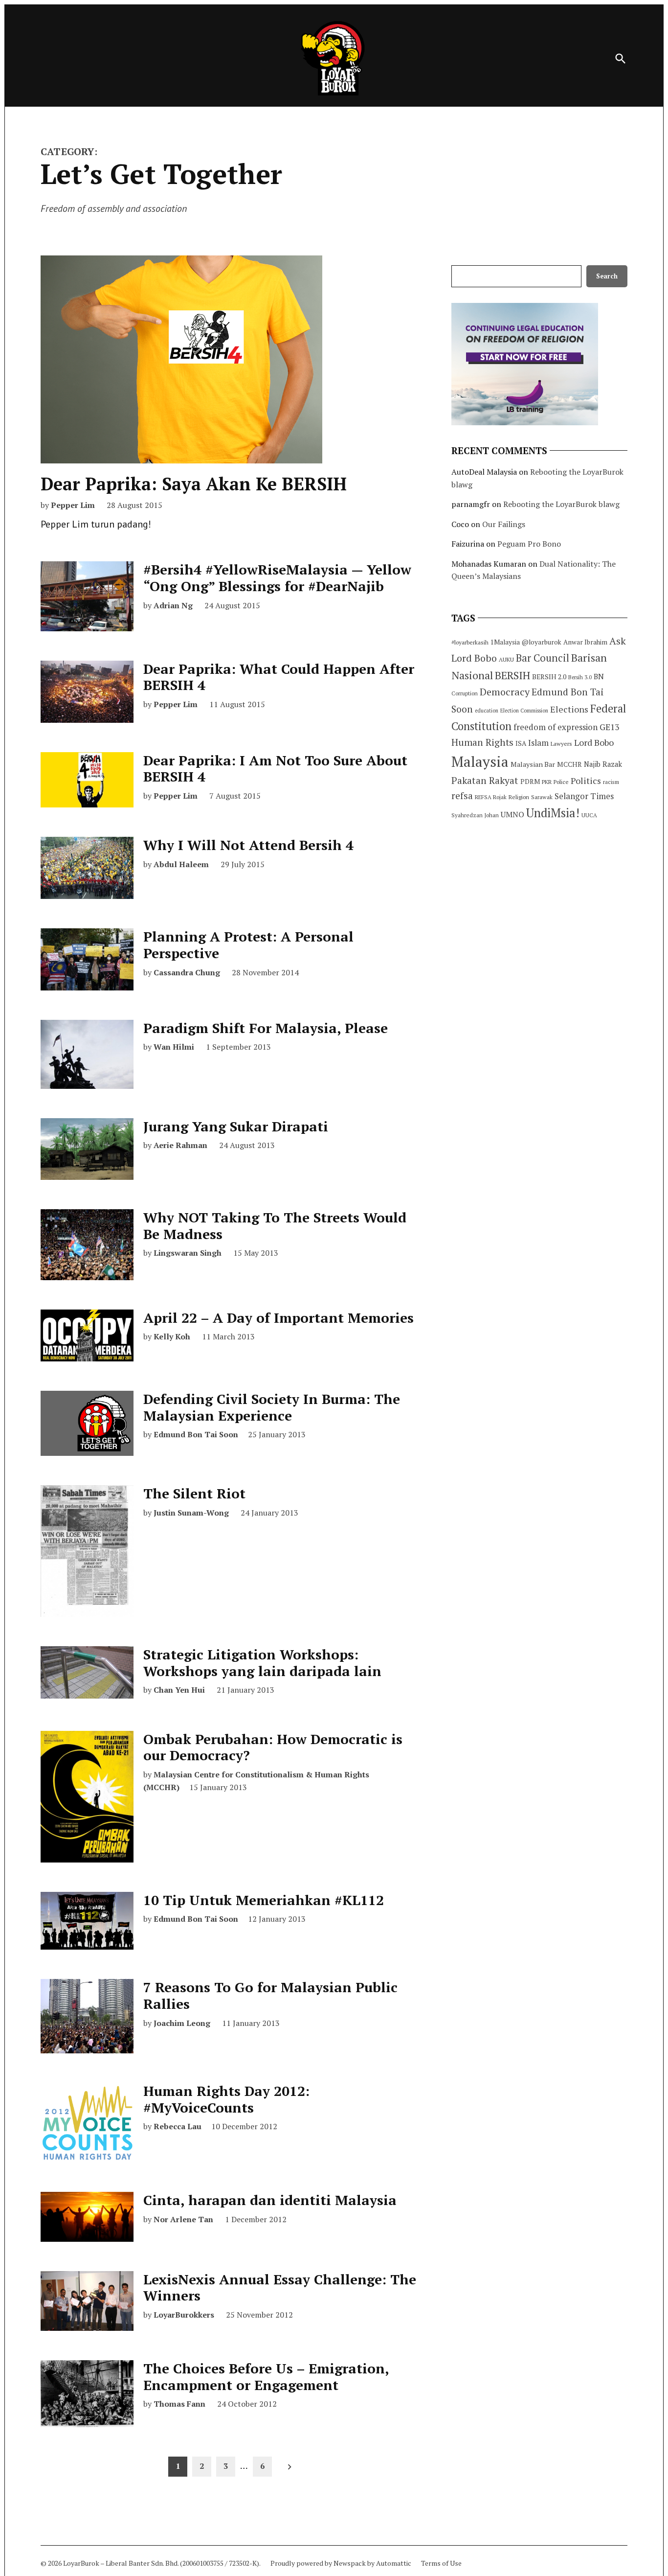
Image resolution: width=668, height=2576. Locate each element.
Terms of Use (441, 2563)
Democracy (505, 692)
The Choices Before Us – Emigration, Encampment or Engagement (266, 2377)
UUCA (589, 815)
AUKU (506, 659)
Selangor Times (584, 796)
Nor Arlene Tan (183, 2219)
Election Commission (524, 711)
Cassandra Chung (187, 972)
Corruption (465, 693)
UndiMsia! (553, 813)
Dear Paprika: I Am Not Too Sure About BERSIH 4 (275, 769)
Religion (519, 797)
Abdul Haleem (181, 864)
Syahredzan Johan (475, 815)
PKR (547, 782)
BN (599, 676)
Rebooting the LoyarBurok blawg (561, 504)
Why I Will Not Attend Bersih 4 (248, 845)
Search (607, 276)
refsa (462, 796)
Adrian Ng (173, 605)
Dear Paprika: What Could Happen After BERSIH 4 (279, 677)
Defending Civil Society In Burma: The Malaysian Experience (272, 1407)
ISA (521, 743)
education (487, 711)
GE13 (609, 727)
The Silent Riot (194, 1493)
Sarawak (542, 797)
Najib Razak (603, 764)
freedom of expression (556, 727)
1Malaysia (505, 642)
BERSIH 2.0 (549, 677)
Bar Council (543, 658)
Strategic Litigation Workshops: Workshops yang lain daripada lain (262, 1663)
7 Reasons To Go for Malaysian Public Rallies (270, 1995)
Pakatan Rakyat (485, 781)
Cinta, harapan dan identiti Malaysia (270, 2200)
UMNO (512, 814)
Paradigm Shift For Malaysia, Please (266, 1028)
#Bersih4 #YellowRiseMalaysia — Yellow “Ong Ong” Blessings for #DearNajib (277, 578)
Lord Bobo (594, 742)
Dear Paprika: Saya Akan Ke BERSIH (194, 484)
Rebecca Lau (178, 2126)
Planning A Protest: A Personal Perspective (248, 945)
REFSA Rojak (491, 797)
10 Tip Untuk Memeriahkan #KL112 (264, 1900)
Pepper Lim (73, 505)
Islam (538, 743)
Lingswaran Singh (188, 1253)
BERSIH (512, 675)
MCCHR (569, 764)
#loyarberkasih (470, 642)
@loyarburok (542, 642)
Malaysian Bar (533, 764)
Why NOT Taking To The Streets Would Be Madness (275, 1226)
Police (561, 782)
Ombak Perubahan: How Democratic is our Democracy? (273, 1747)
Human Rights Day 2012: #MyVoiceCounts (226, 2099)
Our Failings (504, 524)
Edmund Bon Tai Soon (196, 1434)
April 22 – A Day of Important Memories (278, 1318)
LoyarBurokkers (184, 2315)
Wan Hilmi (174, 1047)
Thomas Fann (179, 2404)
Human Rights (482, 742)
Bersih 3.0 (580, 677)
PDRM (530, 782)
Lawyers (561, 744)
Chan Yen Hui (179, 1690)
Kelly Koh (172, 1336)
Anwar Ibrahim (585, 642)
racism (611, 782)
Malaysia (480, 761)
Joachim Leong (182, 2023)
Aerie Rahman (180, 1145)
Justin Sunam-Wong (191, 1513)
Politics (586, 781)
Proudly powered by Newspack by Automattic (341, 2563)
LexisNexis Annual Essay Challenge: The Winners (280, 2288)
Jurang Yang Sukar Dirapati (236, 1126)
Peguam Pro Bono (529, 544)
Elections (569, 709)
